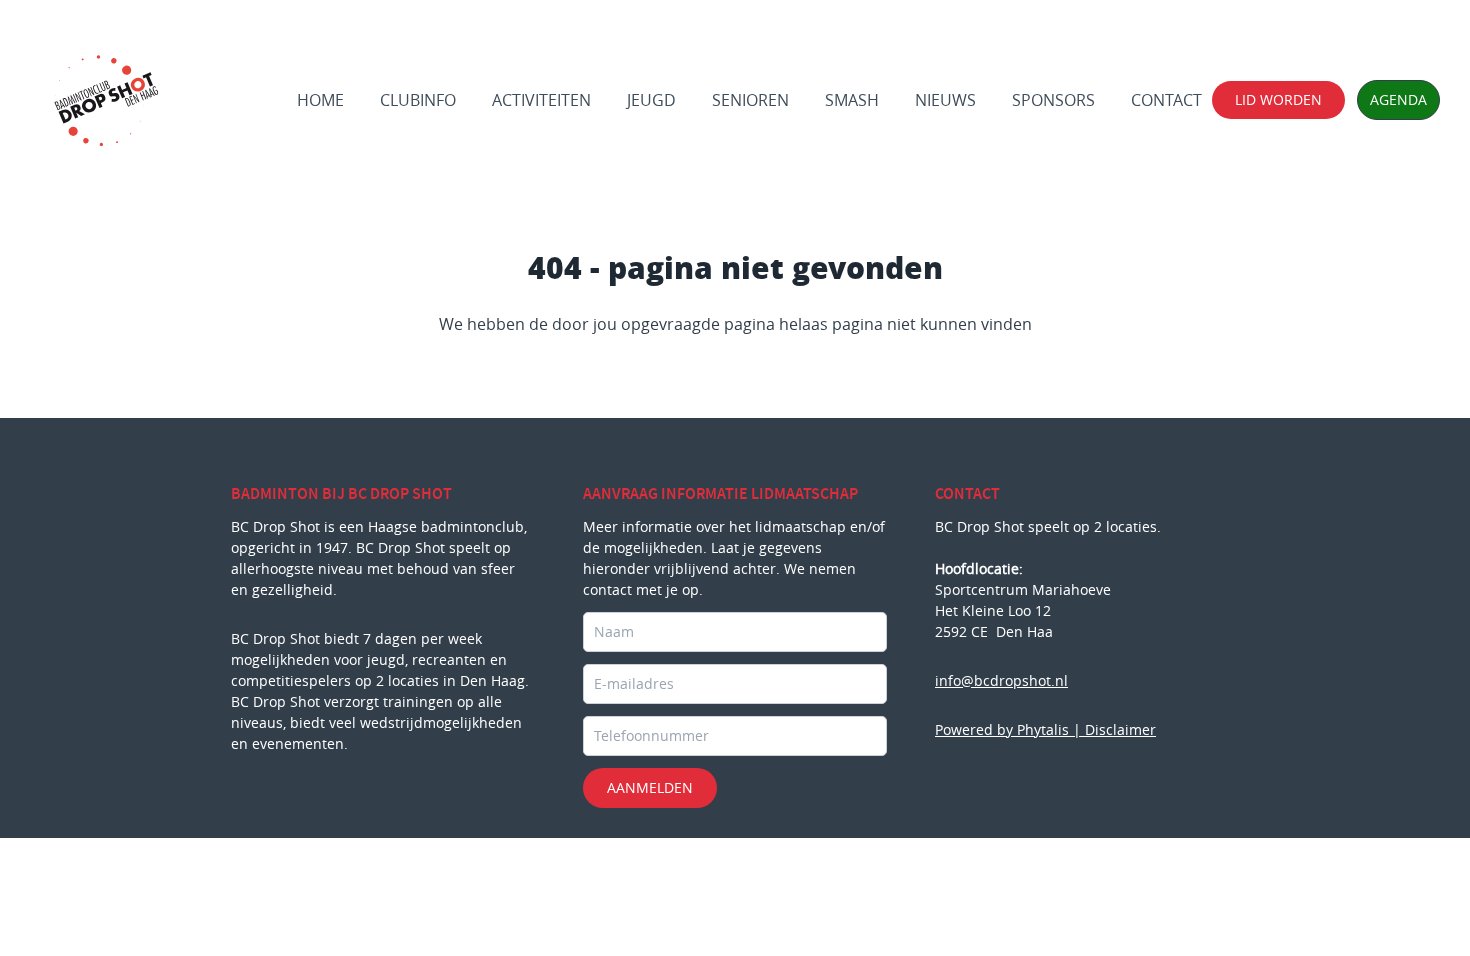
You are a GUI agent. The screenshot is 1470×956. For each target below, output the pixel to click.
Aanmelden (650, 787)
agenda (1398, 99)
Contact (1166, 100)
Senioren (750, 100)
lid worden (1278, 99)
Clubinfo (418, 100)
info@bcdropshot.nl (1001, 680)
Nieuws (945, 100)
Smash (852, 100)
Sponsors (1053, 100)
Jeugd (651, 100)
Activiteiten (541, 100)
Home (320, 100)
